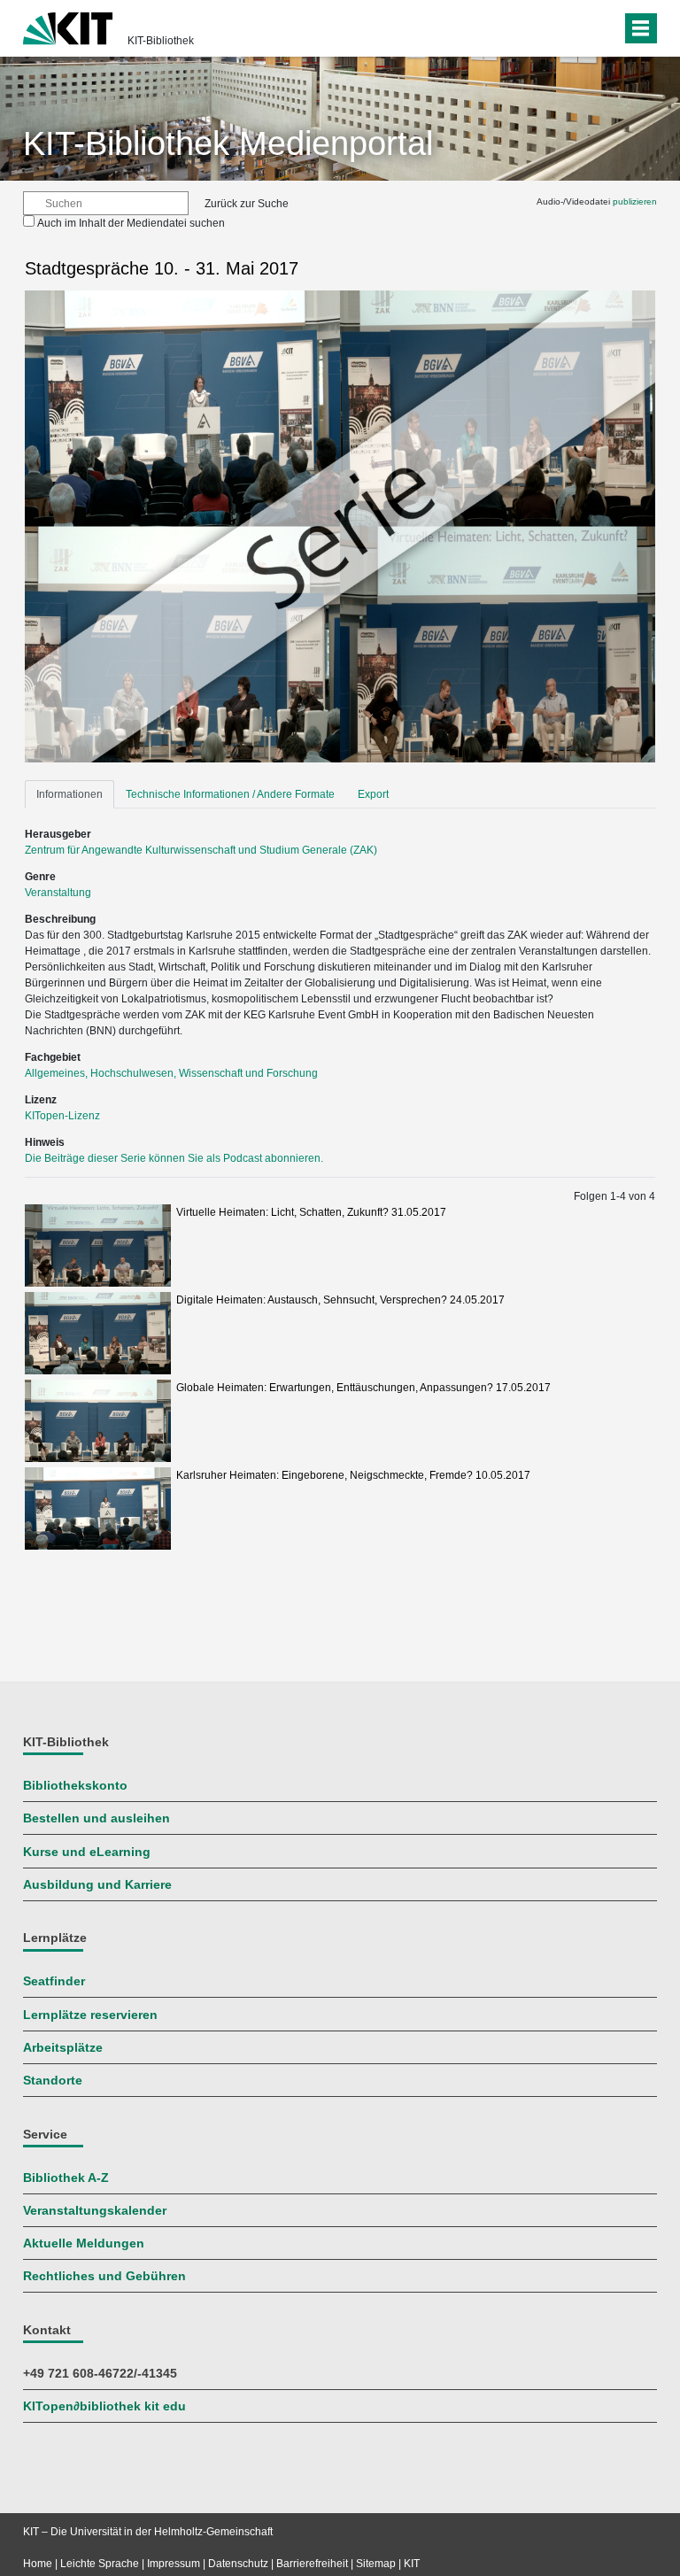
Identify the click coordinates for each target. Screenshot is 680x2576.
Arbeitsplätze (63, 2048)
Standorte (53, 2081)
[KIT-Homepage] (68, 27)
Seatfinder (54, 1981)
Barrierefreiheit (312, 2564)
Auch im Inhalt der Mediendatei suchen (131, 223)
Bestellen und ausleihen (97, 1818)
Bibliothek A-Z (66, 2178)
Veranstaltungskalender (95, 2211)
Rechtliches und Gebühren (104, 2276)
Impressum (174, 2564)
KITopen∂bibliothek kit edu (104, 2406)
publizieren (635, 201)
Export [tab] (373, 794)
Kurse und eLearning (87, 1852)
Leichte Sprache (100, 2564)
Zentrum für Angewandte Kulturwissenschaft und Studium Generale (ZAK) (201, 850)
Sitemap (376, 2564)
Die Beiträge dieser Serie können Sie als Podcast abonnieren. (174, 1158)
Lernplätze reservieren (90, 2015)
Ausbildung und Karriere (97, 1885)
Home (38, 2564)
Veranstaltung (58, 893)
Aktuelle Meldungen (84, 2243)
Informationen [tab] (70, 794)
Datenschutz (238, 2564)
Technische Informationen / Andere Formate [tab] (230, 794)
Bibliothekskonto (75, 1786)
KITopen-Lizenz (62, 1116)
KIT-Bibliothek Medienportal (228, 143)
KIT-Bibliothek (161, 41)
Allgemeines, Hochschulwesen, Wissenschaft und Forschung (171, 1073)
